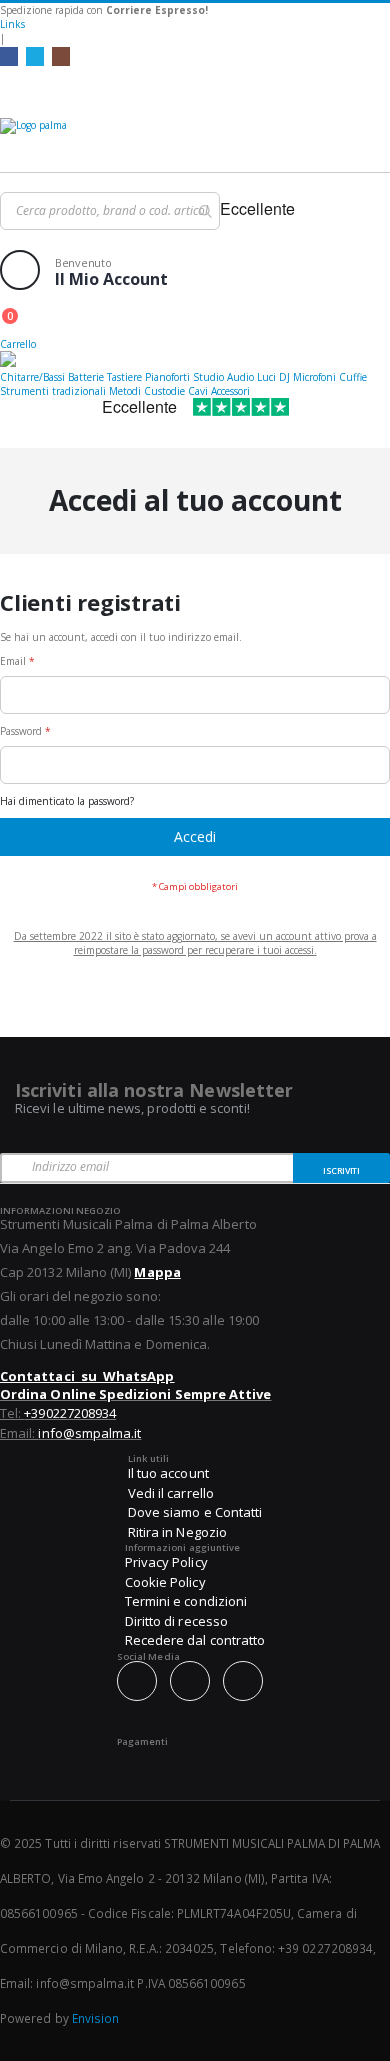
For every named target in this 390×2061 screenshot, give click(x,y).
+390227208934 (70, 1413)
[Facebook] (9, 56)
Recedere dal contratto (195, 1640)
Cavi (198, 391)
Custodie (164, 391)
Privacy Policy (166, 1562)
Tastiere (124, 377)
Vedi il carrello (171, 1493)
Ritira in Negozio (177, 1532)
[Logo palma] (195, 140)
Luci (266, 377)
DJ (284, 377)
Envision (96, 2018)
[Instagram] (61, 56)
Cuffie (353, 377)
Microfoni (314, 377)
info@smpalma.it (89, 1433)
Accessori (230, 391)
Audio (240, 377)
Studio (208, 377)
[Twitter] (35, 56)
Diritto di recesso (176, 1621)
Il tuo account (168, 1473)
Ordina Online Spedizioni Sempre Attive (135, 1394)
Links (12, 24)
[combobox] (110, 211)
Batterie (86, 377)
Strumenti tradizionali (53, 391)
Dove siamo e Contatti (195, 1512)
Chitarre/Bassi (32, 377)
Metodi (125, 391)
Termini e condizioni (186, 1601)
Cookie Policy (165, 1582)
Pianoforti (167, 377)
